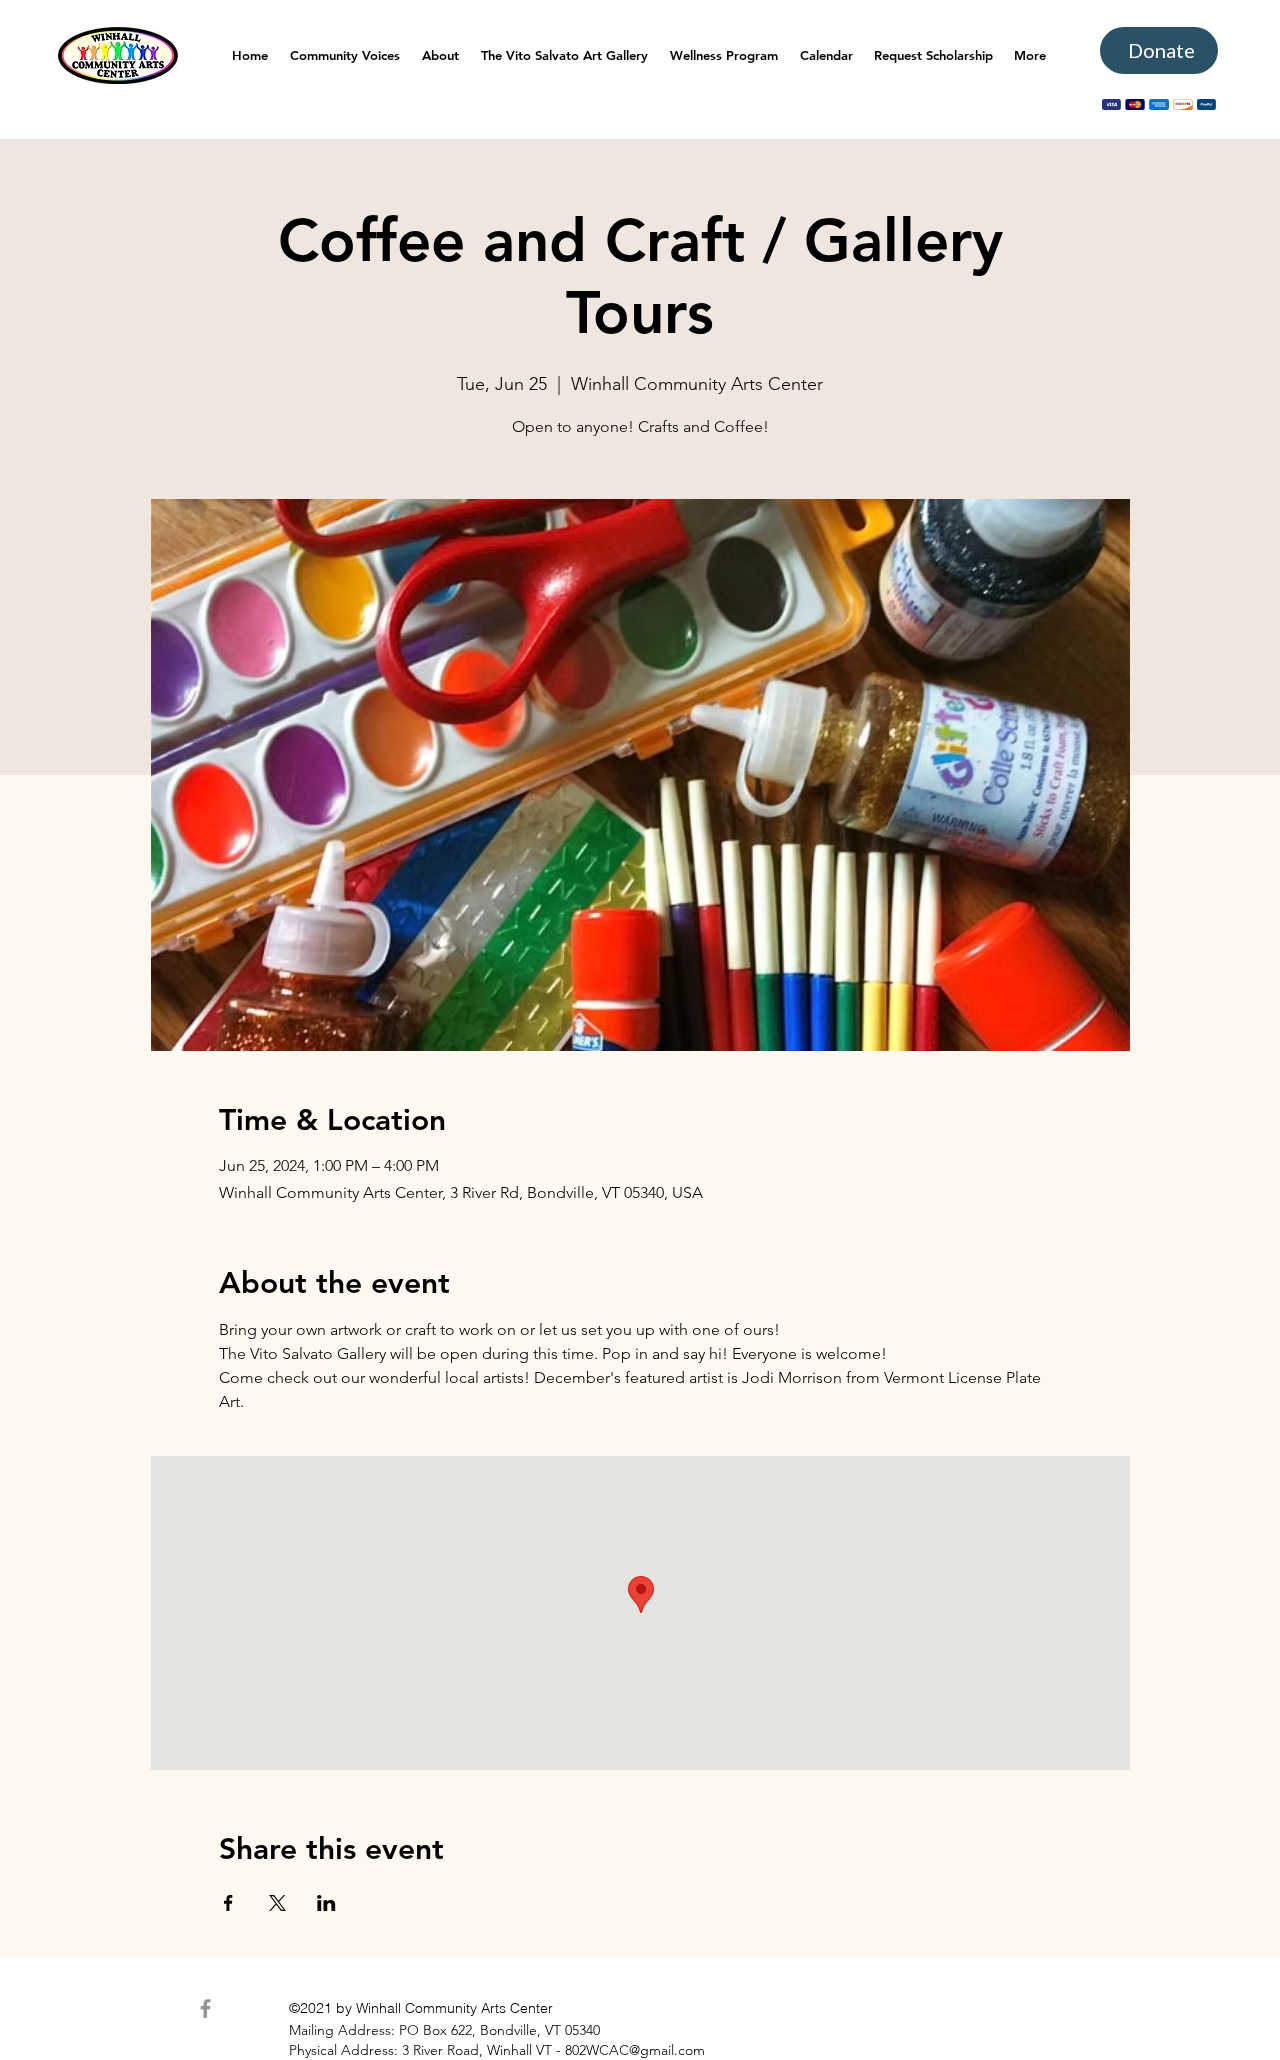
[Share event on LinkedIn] (326, 1903)
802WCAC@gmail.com (635, 2050)
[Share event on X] (277, 1903)
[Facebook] (205, 2008)
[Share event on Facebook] (228, 1903)
